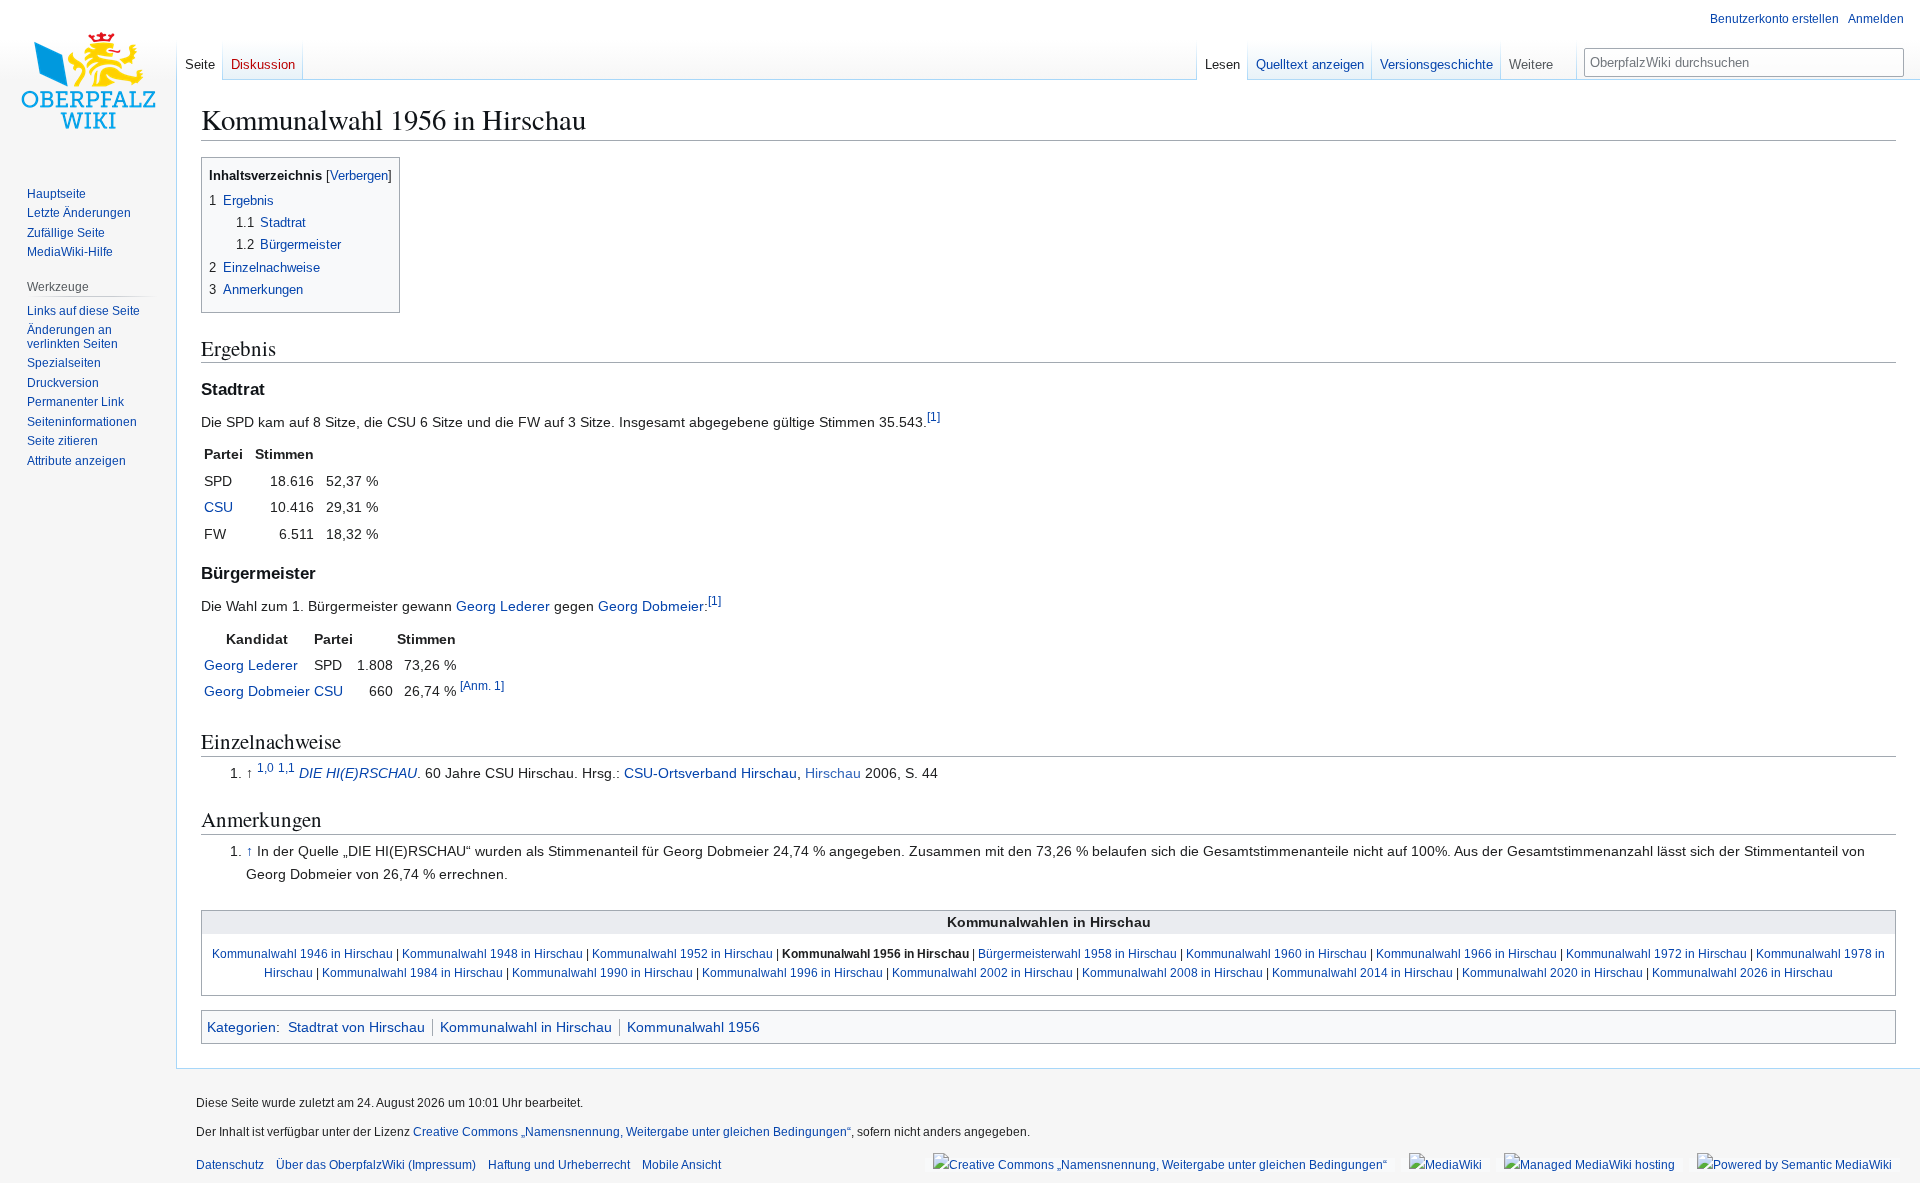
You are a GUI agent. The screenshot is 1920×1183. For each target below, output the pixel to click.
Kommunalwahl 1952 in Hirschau (682, 953)
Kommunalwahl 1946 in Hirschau (302, 953)
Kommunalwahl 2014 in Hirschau (1362, 972)
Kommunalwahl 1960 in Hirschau (1276, 953)
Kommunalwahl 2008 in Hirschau (1172, 972)
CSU (218, 507)
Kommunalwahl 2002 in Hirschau (982, 972)
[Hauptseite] (88, 80)
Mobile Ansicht (681, 1165)
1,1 (286, 767)
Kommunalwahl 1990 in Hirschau (602, 972)
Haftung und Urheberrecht (559, 1165)
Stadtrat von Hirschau (356, 1027)
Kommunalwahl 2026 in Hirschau (1742, 972)
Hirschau (833, 773)
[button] (1538, 60)
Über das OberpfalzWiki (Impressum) (376, 1165)
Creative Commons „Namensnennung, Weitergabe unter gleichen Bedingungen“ (632, 1132)
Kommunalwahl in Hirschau (526, 1027)
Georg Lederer (503, 606)
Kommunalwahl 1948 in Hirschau (492, 953)
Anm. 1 (482, 686)
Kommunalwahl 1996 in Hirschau (792, 972)
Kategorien (241, 1027)
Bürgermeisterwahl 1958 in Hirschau (1077, 953)
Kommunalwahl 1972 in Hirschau (1656, 953)
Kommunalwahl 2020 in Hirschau (1552, 972)
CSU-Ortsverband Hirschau (710, 773)
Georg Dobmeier (651, 606)
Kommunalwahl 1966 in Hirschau (1466, 953)
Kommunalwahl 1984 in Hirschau (412, 972)
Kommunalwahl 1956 (693, 1027)
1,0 (265, 767)
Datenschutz (230, 1165)
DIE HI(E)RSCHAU (358, 773)
